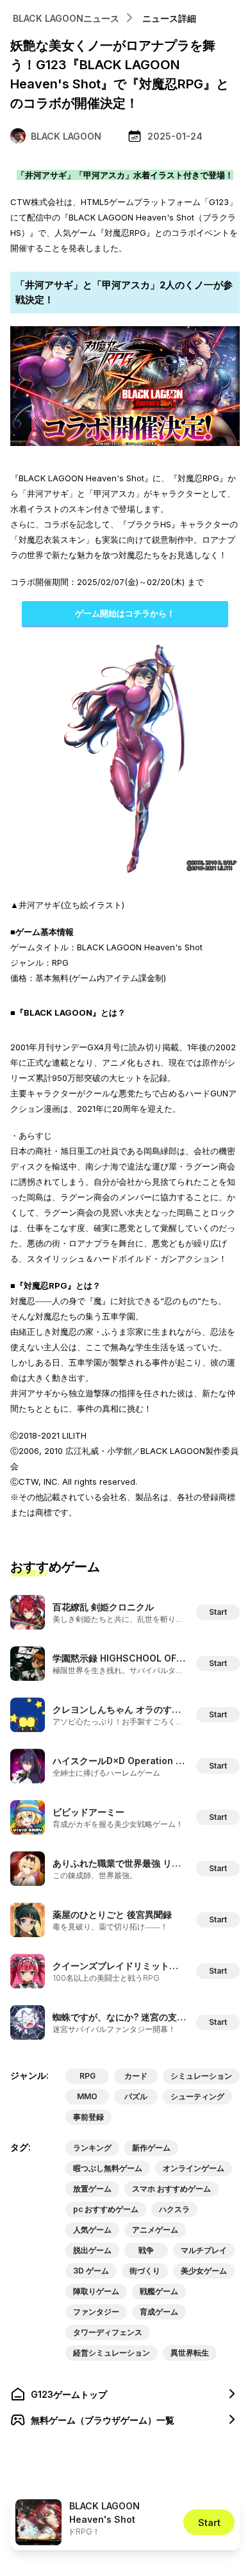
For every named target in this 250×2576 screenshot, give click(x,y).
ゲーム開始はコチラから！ (125, 613)
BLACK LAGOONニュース (66, 18)
